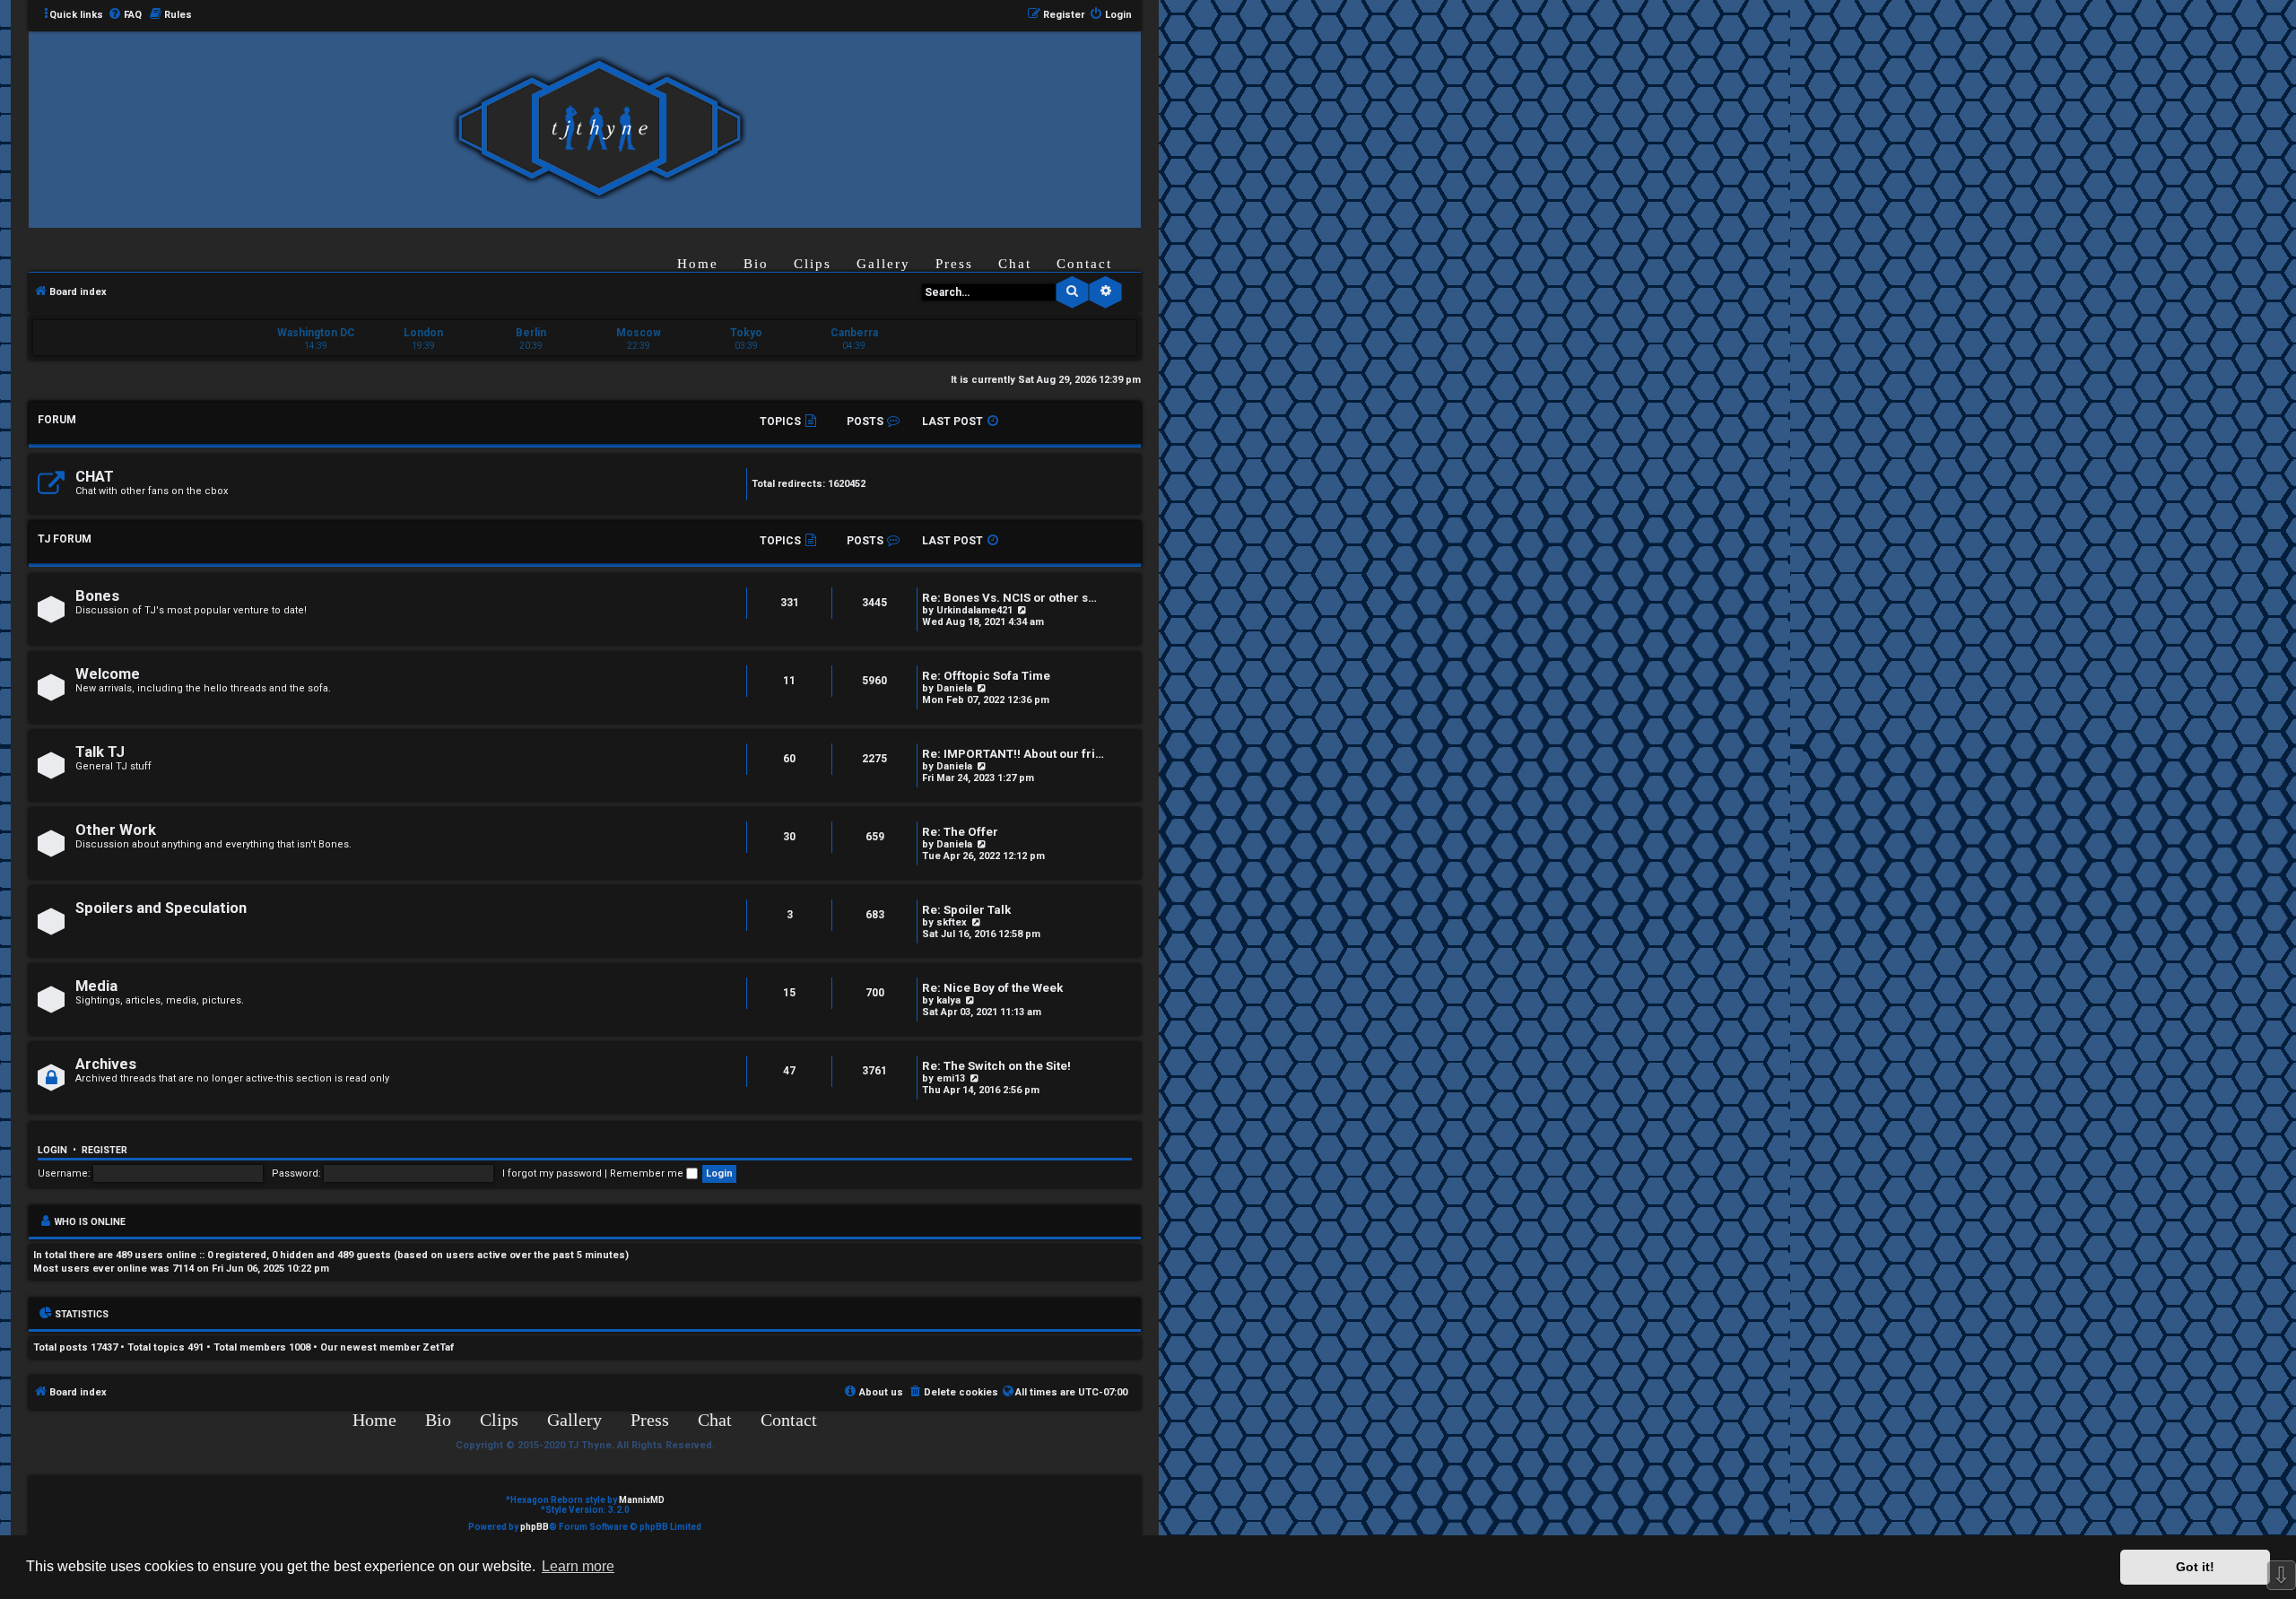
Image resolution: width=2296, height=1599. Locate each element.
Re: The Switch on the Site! (996, 1066)
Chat (1015, 264)
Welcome (108, 674)
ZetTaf (438, 1347)
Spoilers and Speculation (161, 908)
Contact (1084, 264)
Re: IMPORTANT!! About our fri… (1013, 754)
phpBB (535, 1527)
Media (96, 986)
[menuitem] (125, 15)
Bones (97, 596)
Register (104, 1150)
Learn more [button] (578, 1566)
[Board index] (599, 129)
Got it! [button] (2195, 1567)
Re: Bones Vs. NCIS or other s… (1009, 598)
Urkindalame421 (974, 610)
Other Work (116, 830)
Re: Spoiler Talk (966, 910)
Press (954, 264)
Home (698, 264)
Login (52, 1150)
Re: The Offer (960, 832)
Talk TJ (100, 752)
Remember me (648, 1173)
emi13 (951, 1078)
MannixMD (642, 1500)
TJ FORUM (65, 539)
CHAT (95, 477)
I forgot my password (552, 1173)
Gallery (883, 264)
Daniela (954, 688)
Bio (756, 264)
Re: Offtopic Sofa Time (986, 676)
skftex (952, 922)
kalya (948, 1000)
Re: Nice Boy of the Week (992, 988)
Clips (813, 264)
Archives (106, 1064)
